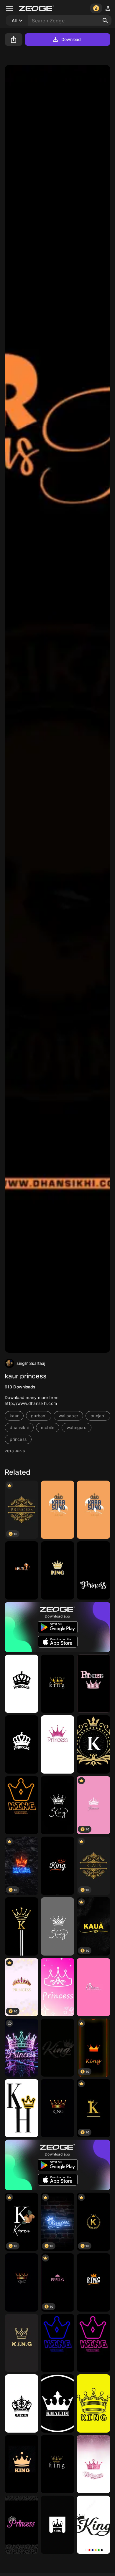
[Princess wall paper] (22, 1684)
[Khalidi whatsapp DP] (57, 2403)
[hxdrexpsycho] (22, 1805)
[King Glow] (57, 2048)
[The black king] (22, 2282)
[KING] (57, 1570)
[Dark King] (22, 2343)
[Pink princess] (93, 1684)
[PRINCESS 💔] (22, 2048)
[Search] (105, 21)
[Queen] (22, 2403)
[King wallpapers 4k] (57, 1866)
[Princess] (93, 1570)
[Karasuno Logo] (93, 1510)
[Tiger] (22, 1570)
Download (71, 39)
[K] (93, 1744)
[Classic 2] (22, 1926)
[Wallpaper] (93, 1987)
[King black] (57, 1805)
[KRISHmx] (22, 2108)
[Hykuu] (57, 1510)
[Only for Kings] (57, 1926)
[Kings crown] (22, 2464)
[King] (57, 1684)
